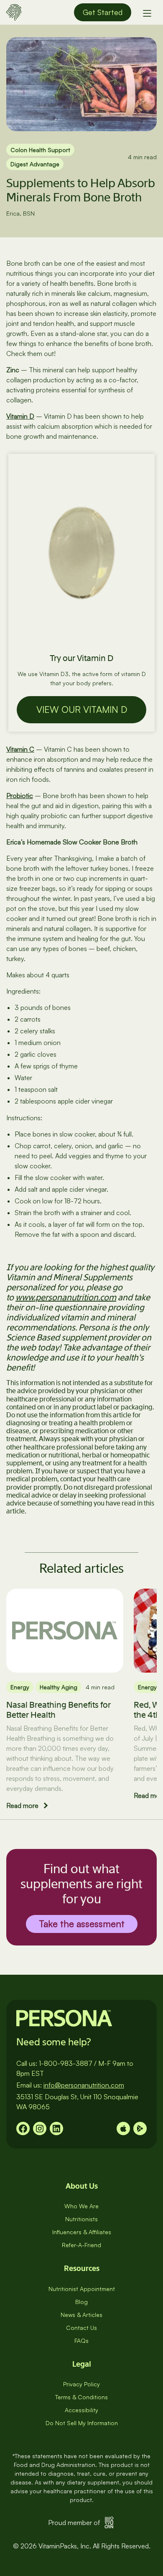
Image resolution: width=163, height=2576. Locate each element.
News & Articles (81, 2315)
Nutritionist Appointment (82, 2289)
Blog (81, 2302)
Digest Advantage (35, 164)
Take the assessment (82, 1924)
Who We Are (81, 2206)
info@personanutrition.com (84, 2085)
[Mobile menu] (147, 13)
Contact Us (81, 2328)
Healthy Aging (59, 1687)
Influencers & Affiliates (82, 2232)
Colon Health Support (40, 150)
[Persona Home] (14, 11)
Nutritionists (81, 2219)
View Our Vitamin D (82, 709)
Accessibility (81, 2410)
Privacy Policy (81, 2384)
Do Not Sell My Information (82, 2423)
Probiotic (20, 796)
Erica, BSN (20, 213)
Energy (20, 1687)
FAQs (81, 2341)
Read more (22, 1805)
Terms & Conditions (81, 2397)
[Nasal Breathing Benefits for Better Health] (65, 1630)
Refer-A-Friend (81, 2245)
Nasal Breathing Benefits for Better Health (59, 1710)
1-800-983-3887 (66, 2063)
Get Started (103, 12)
